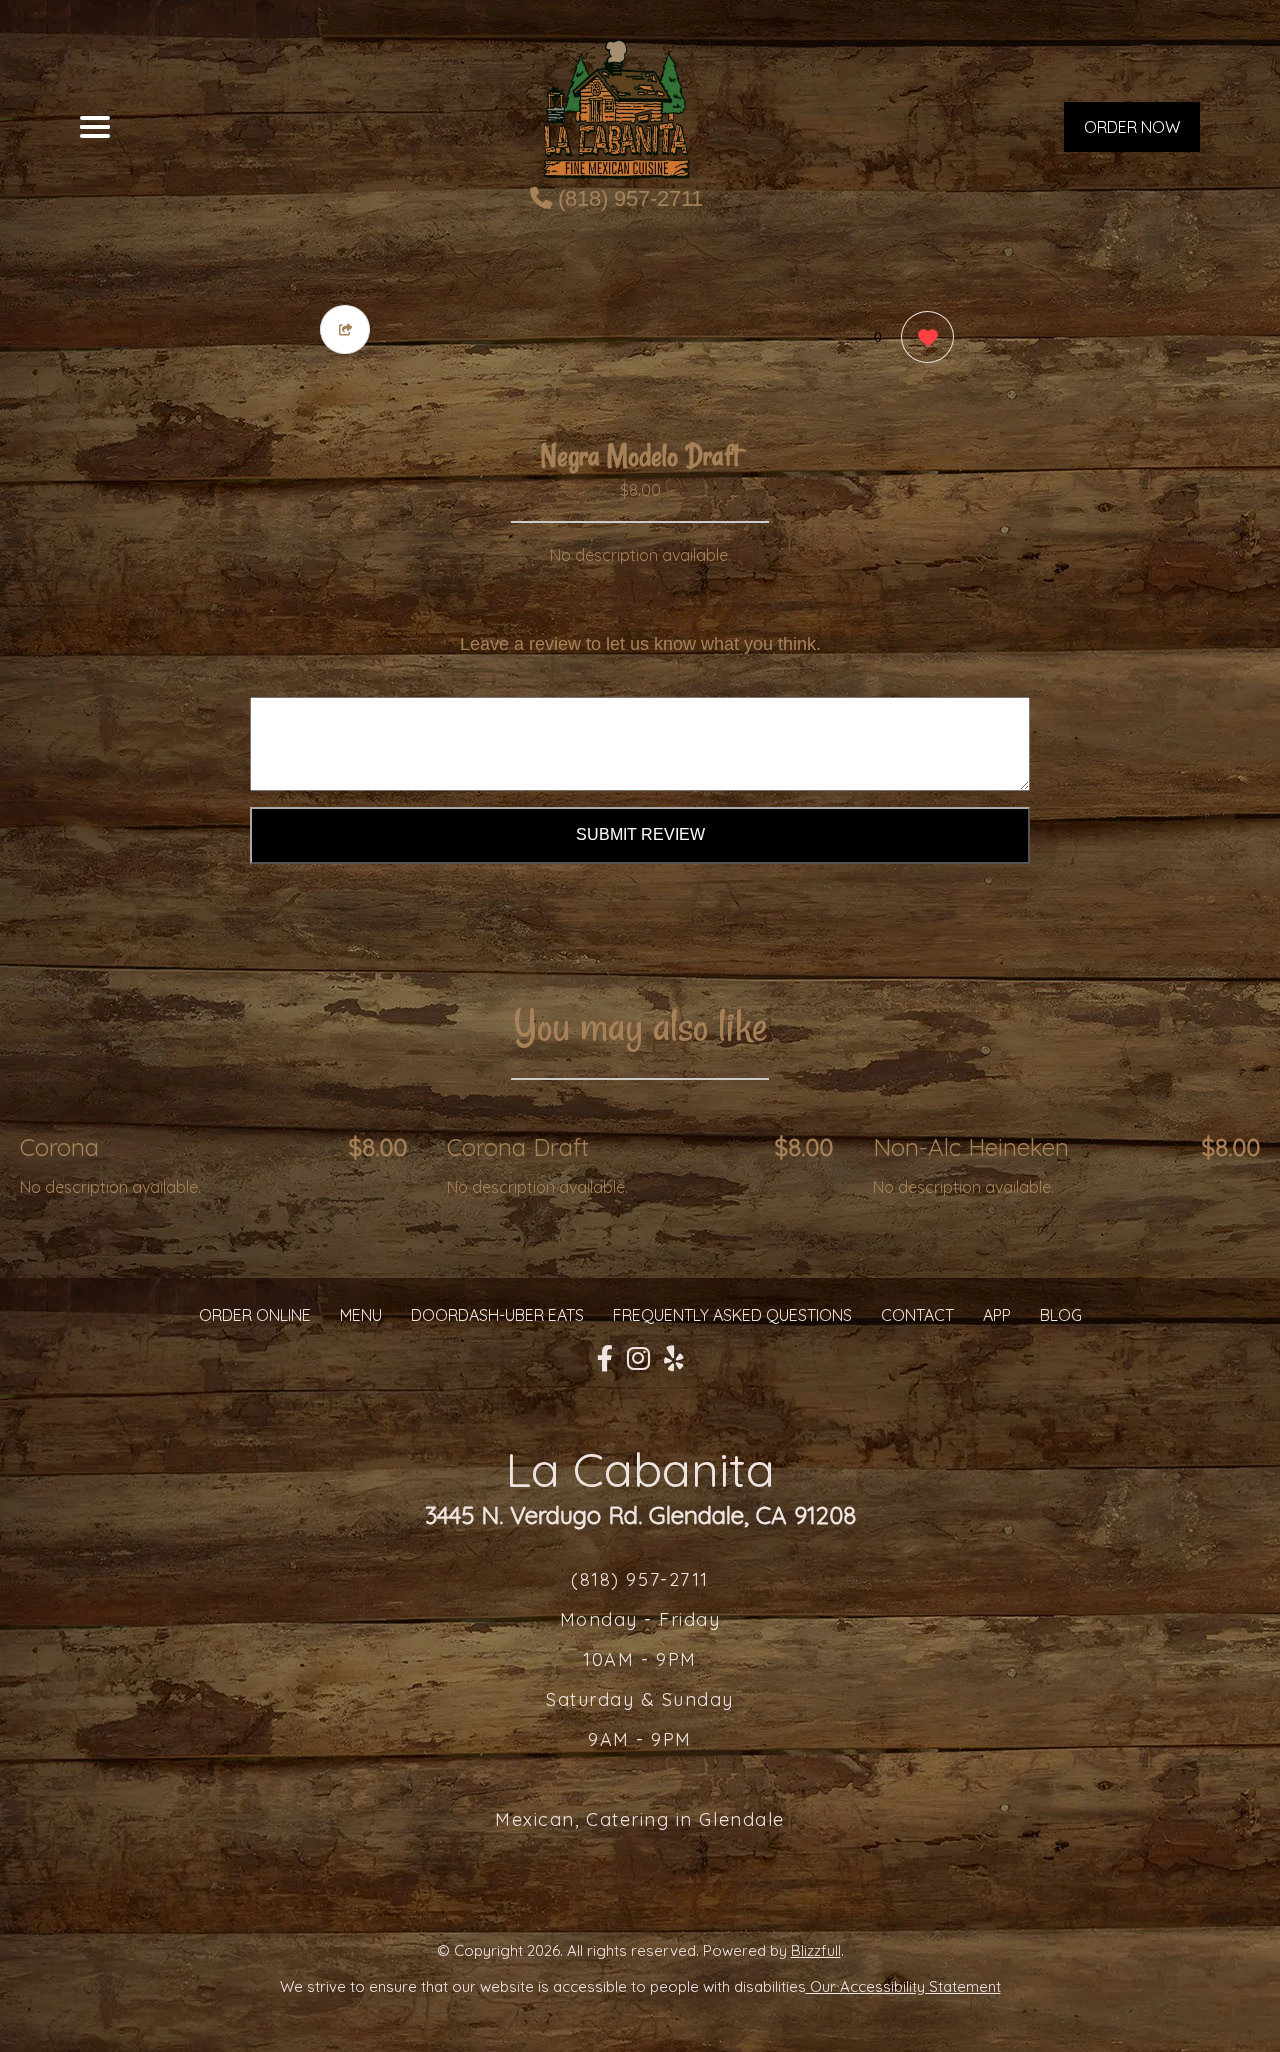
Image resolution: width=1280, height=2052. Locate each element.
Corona (59, 1147)
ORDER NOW (1132, 127)
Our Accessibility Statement (903, 1986)
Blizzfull (816, 1950)
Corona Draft (518, 1147)
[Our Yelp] (674, 1359)
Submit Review (640, 834)
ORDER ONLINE (255, 1315)
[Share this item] (345, 329)
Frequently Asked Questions (732, 1315)
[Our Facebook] (605, 1359)
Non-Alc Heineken (971, 1147)
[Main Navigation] (95, 127)
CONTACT (917, 1315)
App (997, 1315)
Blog (1061, 1315)
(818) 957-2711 (627, 198)
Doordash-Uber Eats (497, 1315)
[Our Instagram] (638, 1359)
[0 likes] (922, 337)
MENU (361, 1315)
